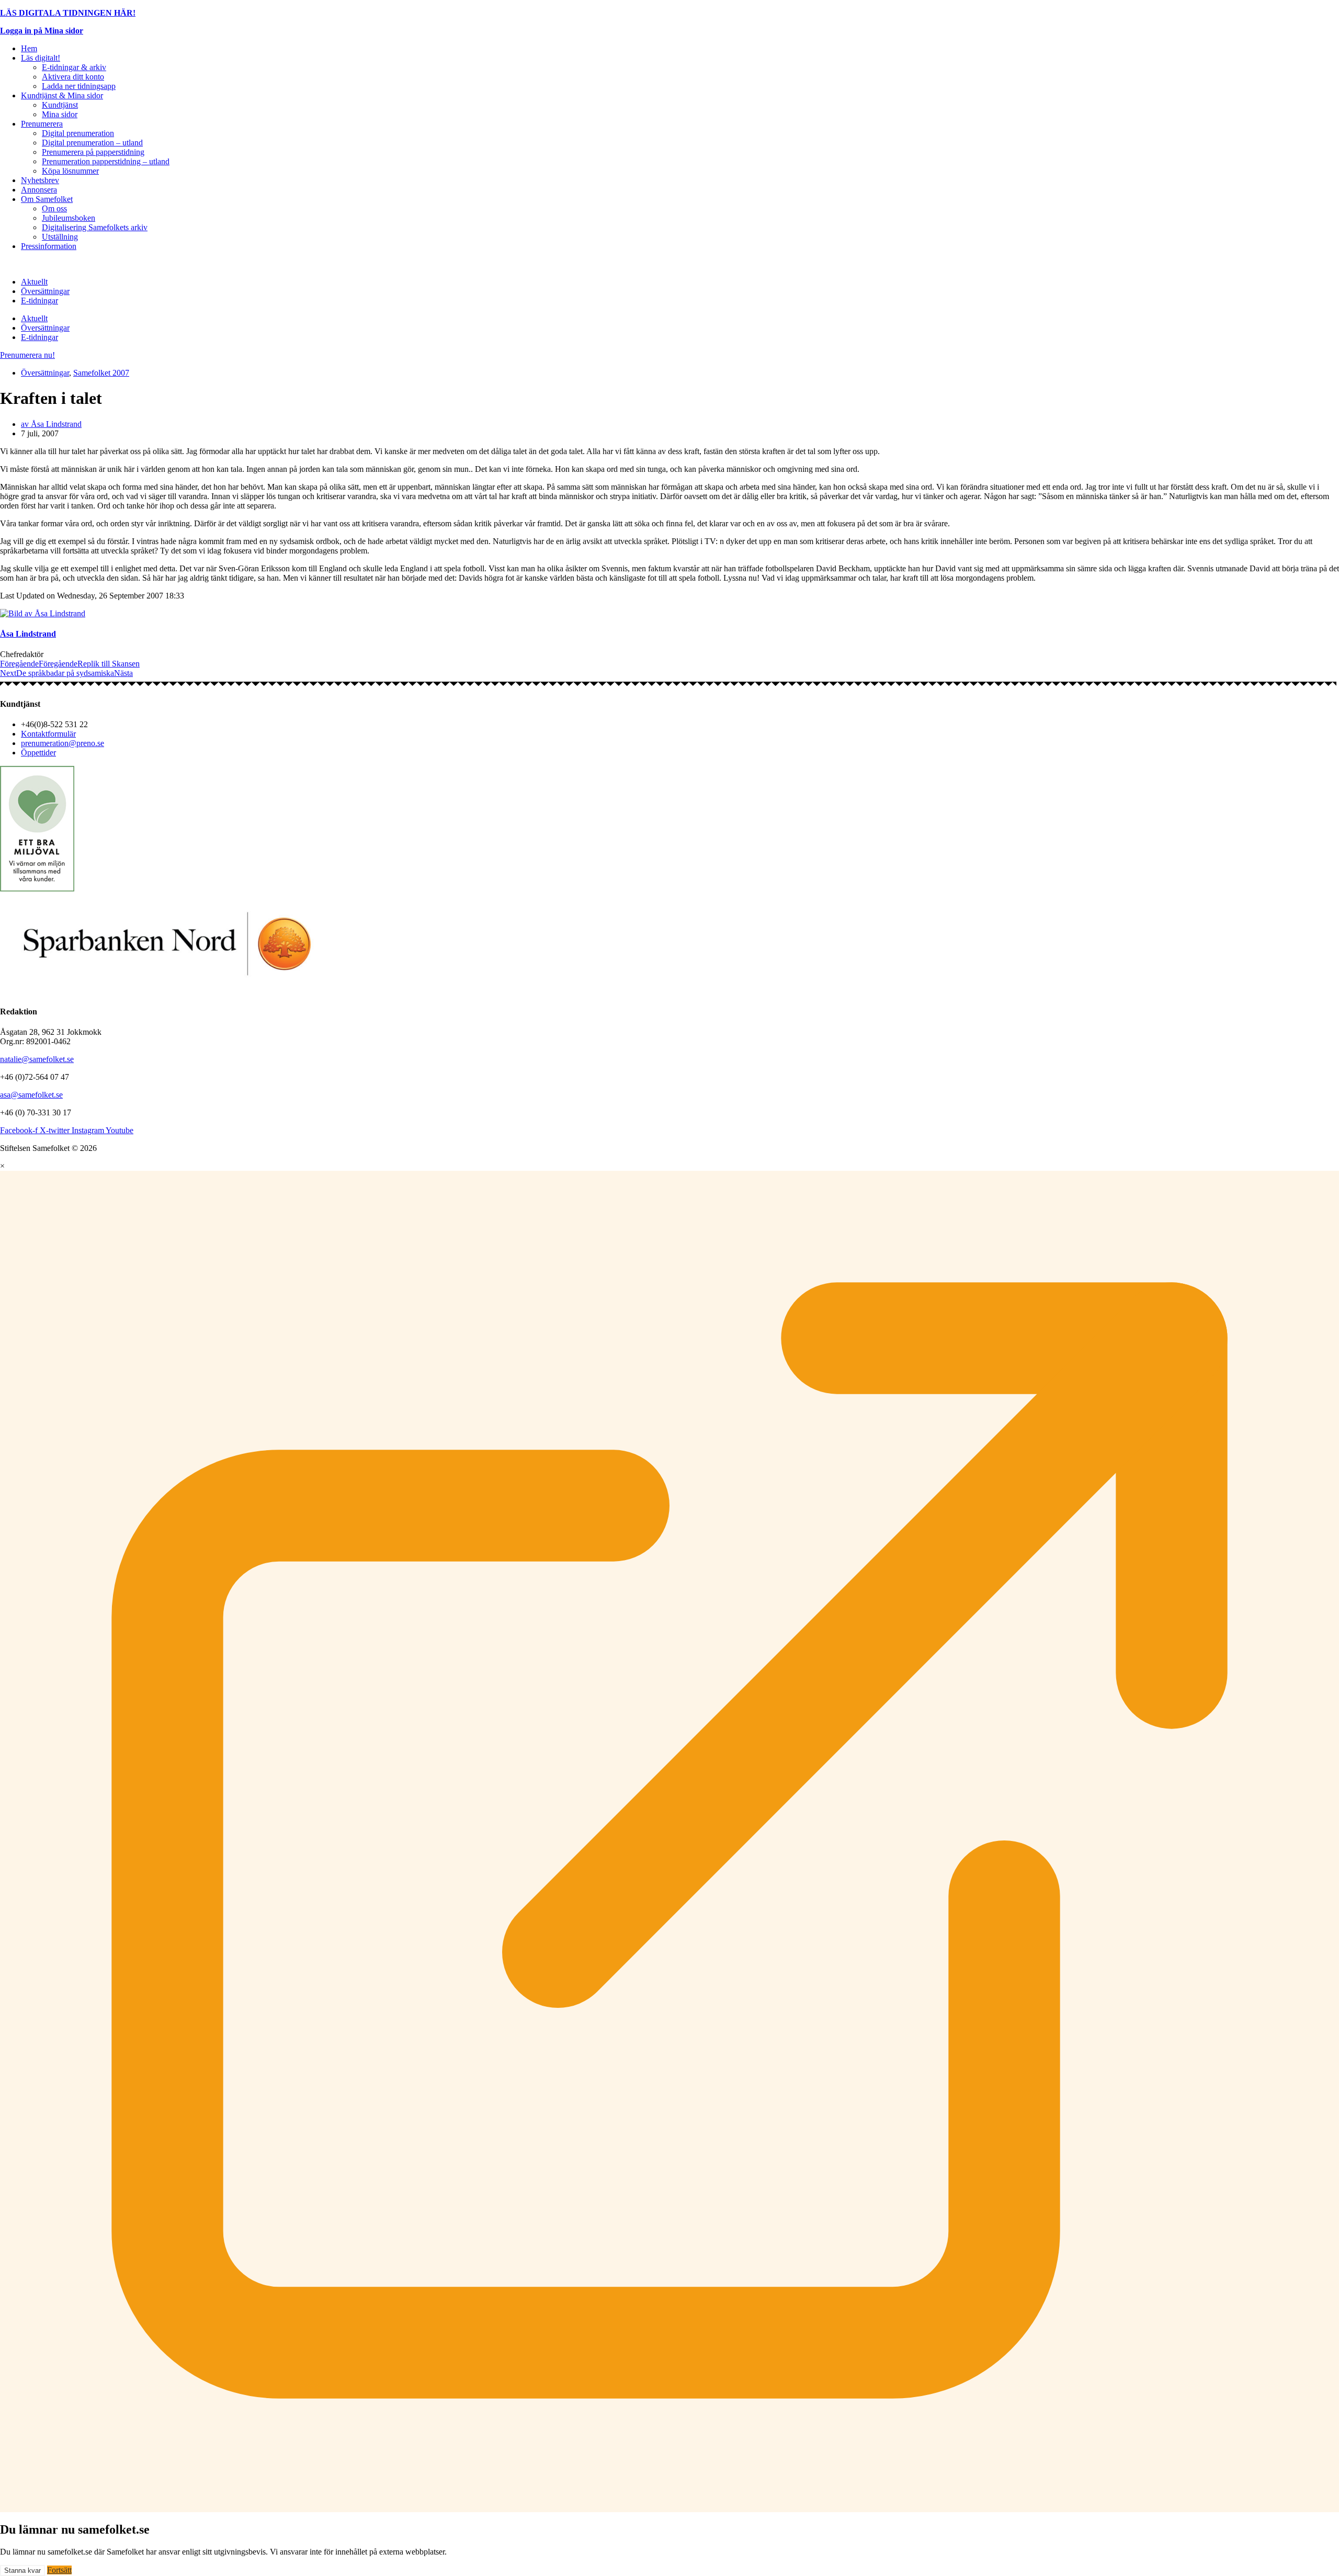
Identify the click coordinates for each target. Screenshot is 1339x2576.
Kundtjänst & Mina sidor (62, 95)
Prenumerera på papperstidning (93, 152)
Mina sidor (60, 114)
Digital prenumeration (78, 133)
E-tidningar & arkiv (74, 67)
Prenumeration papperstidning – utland (106, 161)
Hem (29, 48)
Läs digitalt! (41, 58)
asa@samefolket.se (31, 1095)
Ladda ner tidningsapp (79, 86)
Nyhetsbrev (40, 180)
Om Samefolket (47, 199)
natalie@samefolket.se (37, 1059)
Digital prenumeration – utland (92, 143)
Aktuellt (34, 282)
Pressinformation (49, 246)
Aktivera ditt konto (73, 77)
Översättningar (45, 291)
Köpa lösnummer (70, 171)
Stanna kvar (22, 2571)
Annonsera (39, 190)
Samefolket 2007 (101, 373)
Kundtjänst (60, 105)
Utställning (60, 237)
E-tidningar (39, 301)
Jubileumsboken (69, 218)
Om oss (54, 208)
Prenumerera (42, 124)
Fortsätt (59, 2570)
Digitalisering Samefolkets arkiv (95, 227)
